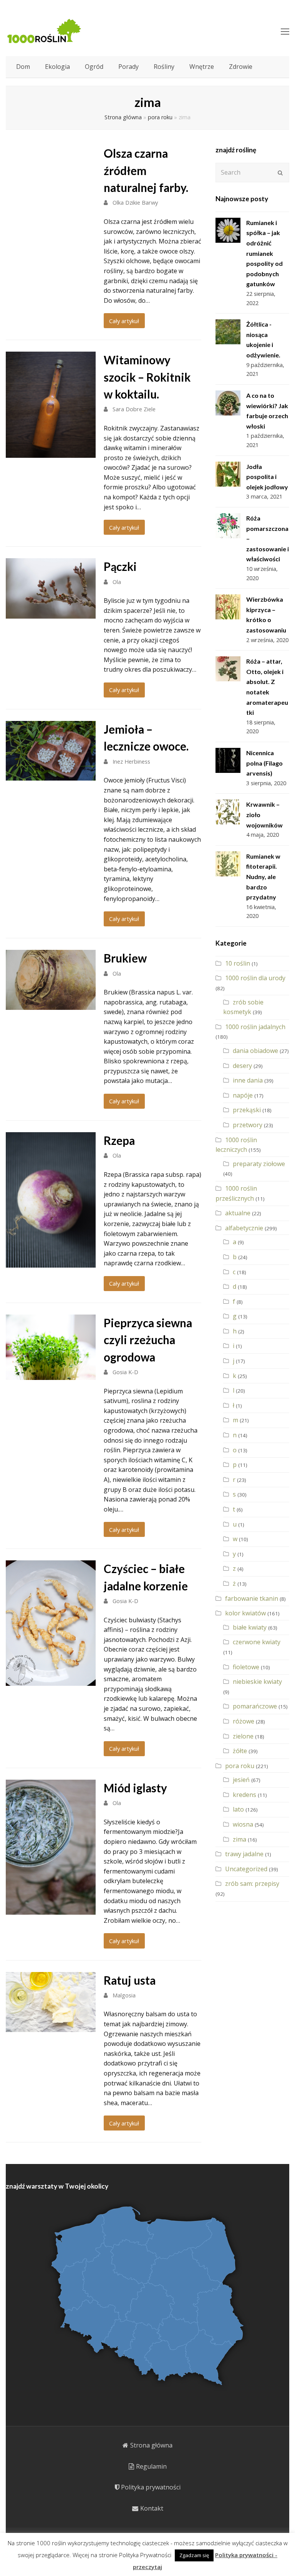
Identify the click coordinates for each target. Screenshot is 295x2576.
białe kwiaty (250, 1627)
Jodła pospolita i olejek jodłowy (267, 477)
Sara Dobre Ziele (134, 409)
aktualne (238, 1213)
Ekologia (57, 67)
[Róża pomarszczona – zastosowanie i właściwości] (228, 526)
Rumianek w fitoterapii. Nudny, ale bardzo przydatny (263, 877)
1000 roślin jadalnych (255, 1027)
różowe (244, 1721)
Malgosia (124, 1995)
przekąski (247, 1110)
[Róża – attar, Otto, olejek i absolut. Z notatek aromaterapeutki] (228, 669)
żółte (240, 1751)
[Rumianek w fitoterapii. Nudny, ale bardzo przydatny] (228, 864)
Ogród (94, 67)
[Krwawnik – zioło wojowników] (228, 812)
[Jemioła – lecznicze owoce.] (51, 776)
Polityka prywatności (151, 2487)
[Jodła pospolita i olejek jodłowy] (228, 474)
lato (238, 1809)
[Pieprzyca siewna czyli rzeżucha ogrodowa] (51, 1375)
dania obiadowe (255, 1051)
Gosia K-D (125, 1372)
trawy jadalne (244, 1854)
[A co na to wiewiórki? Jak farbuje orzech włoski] (228, 403)
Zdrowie (241, 67)
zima (239, 1839)
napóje (243, 1095)
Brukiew (125, 958)
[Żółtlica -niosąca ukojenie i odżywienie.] (228, 332)
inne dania (248, 1080)
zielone (243, 1736)
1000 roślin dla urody (255, 978)
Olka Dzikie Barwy (135, 202)
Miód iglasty (135, 1788)
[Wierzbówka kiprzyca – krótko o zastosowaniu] (228, 607)
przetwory (248, 1125)
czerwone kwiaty (257, 1642)
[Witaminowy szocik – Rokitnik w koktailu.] (51, 453)
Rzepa (119, 1140)
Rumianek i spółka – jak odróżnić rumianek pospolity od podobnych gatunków (264, 253)
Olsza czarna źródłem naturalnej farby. (146, 170)
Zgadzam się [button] (194, 2555)
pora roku (160, 117)
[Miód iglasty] (51, 1909)
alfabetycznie (244, 1228)
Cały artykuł (124, 321)
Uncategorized (246, 1869)
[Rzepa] (51, 1262)
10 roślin (238, 963)
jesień (241, 1780)
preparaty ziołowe (259, 1164)
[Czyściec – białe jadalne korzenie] (51, 1680)
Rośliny (164, 67)
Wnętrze (202, 67)
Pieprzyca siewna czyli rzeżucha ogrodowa (148, 1340)
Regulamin (151, 2466)
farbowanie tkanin (252, 1598)
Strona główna (123, 117)
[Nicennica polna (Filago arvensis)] (228, 760)
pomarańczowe (255, 1706)
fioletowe (246, 1667)
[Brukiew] (51, 1004)
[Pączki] (51, 613)
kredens (244, 1795)
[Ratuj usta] (51, 2027)
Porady (128, 67)
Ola (117, 582)
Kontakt (152, 2508)
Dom (23, 67)
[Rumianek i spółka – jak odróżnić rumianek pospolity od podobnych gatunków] (228, 230)
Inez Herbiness (131, 761)
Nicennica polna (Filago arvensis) (264, 763)
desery (242, 1066)
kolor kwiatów (245, 1613)
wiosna (243, 1824)
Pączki (120, 566)
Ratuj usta (130, 1980)
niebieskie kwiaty (257, 1682)
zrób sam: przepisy (252, 1884)
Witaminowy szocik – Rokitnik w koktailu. (147, 377)
